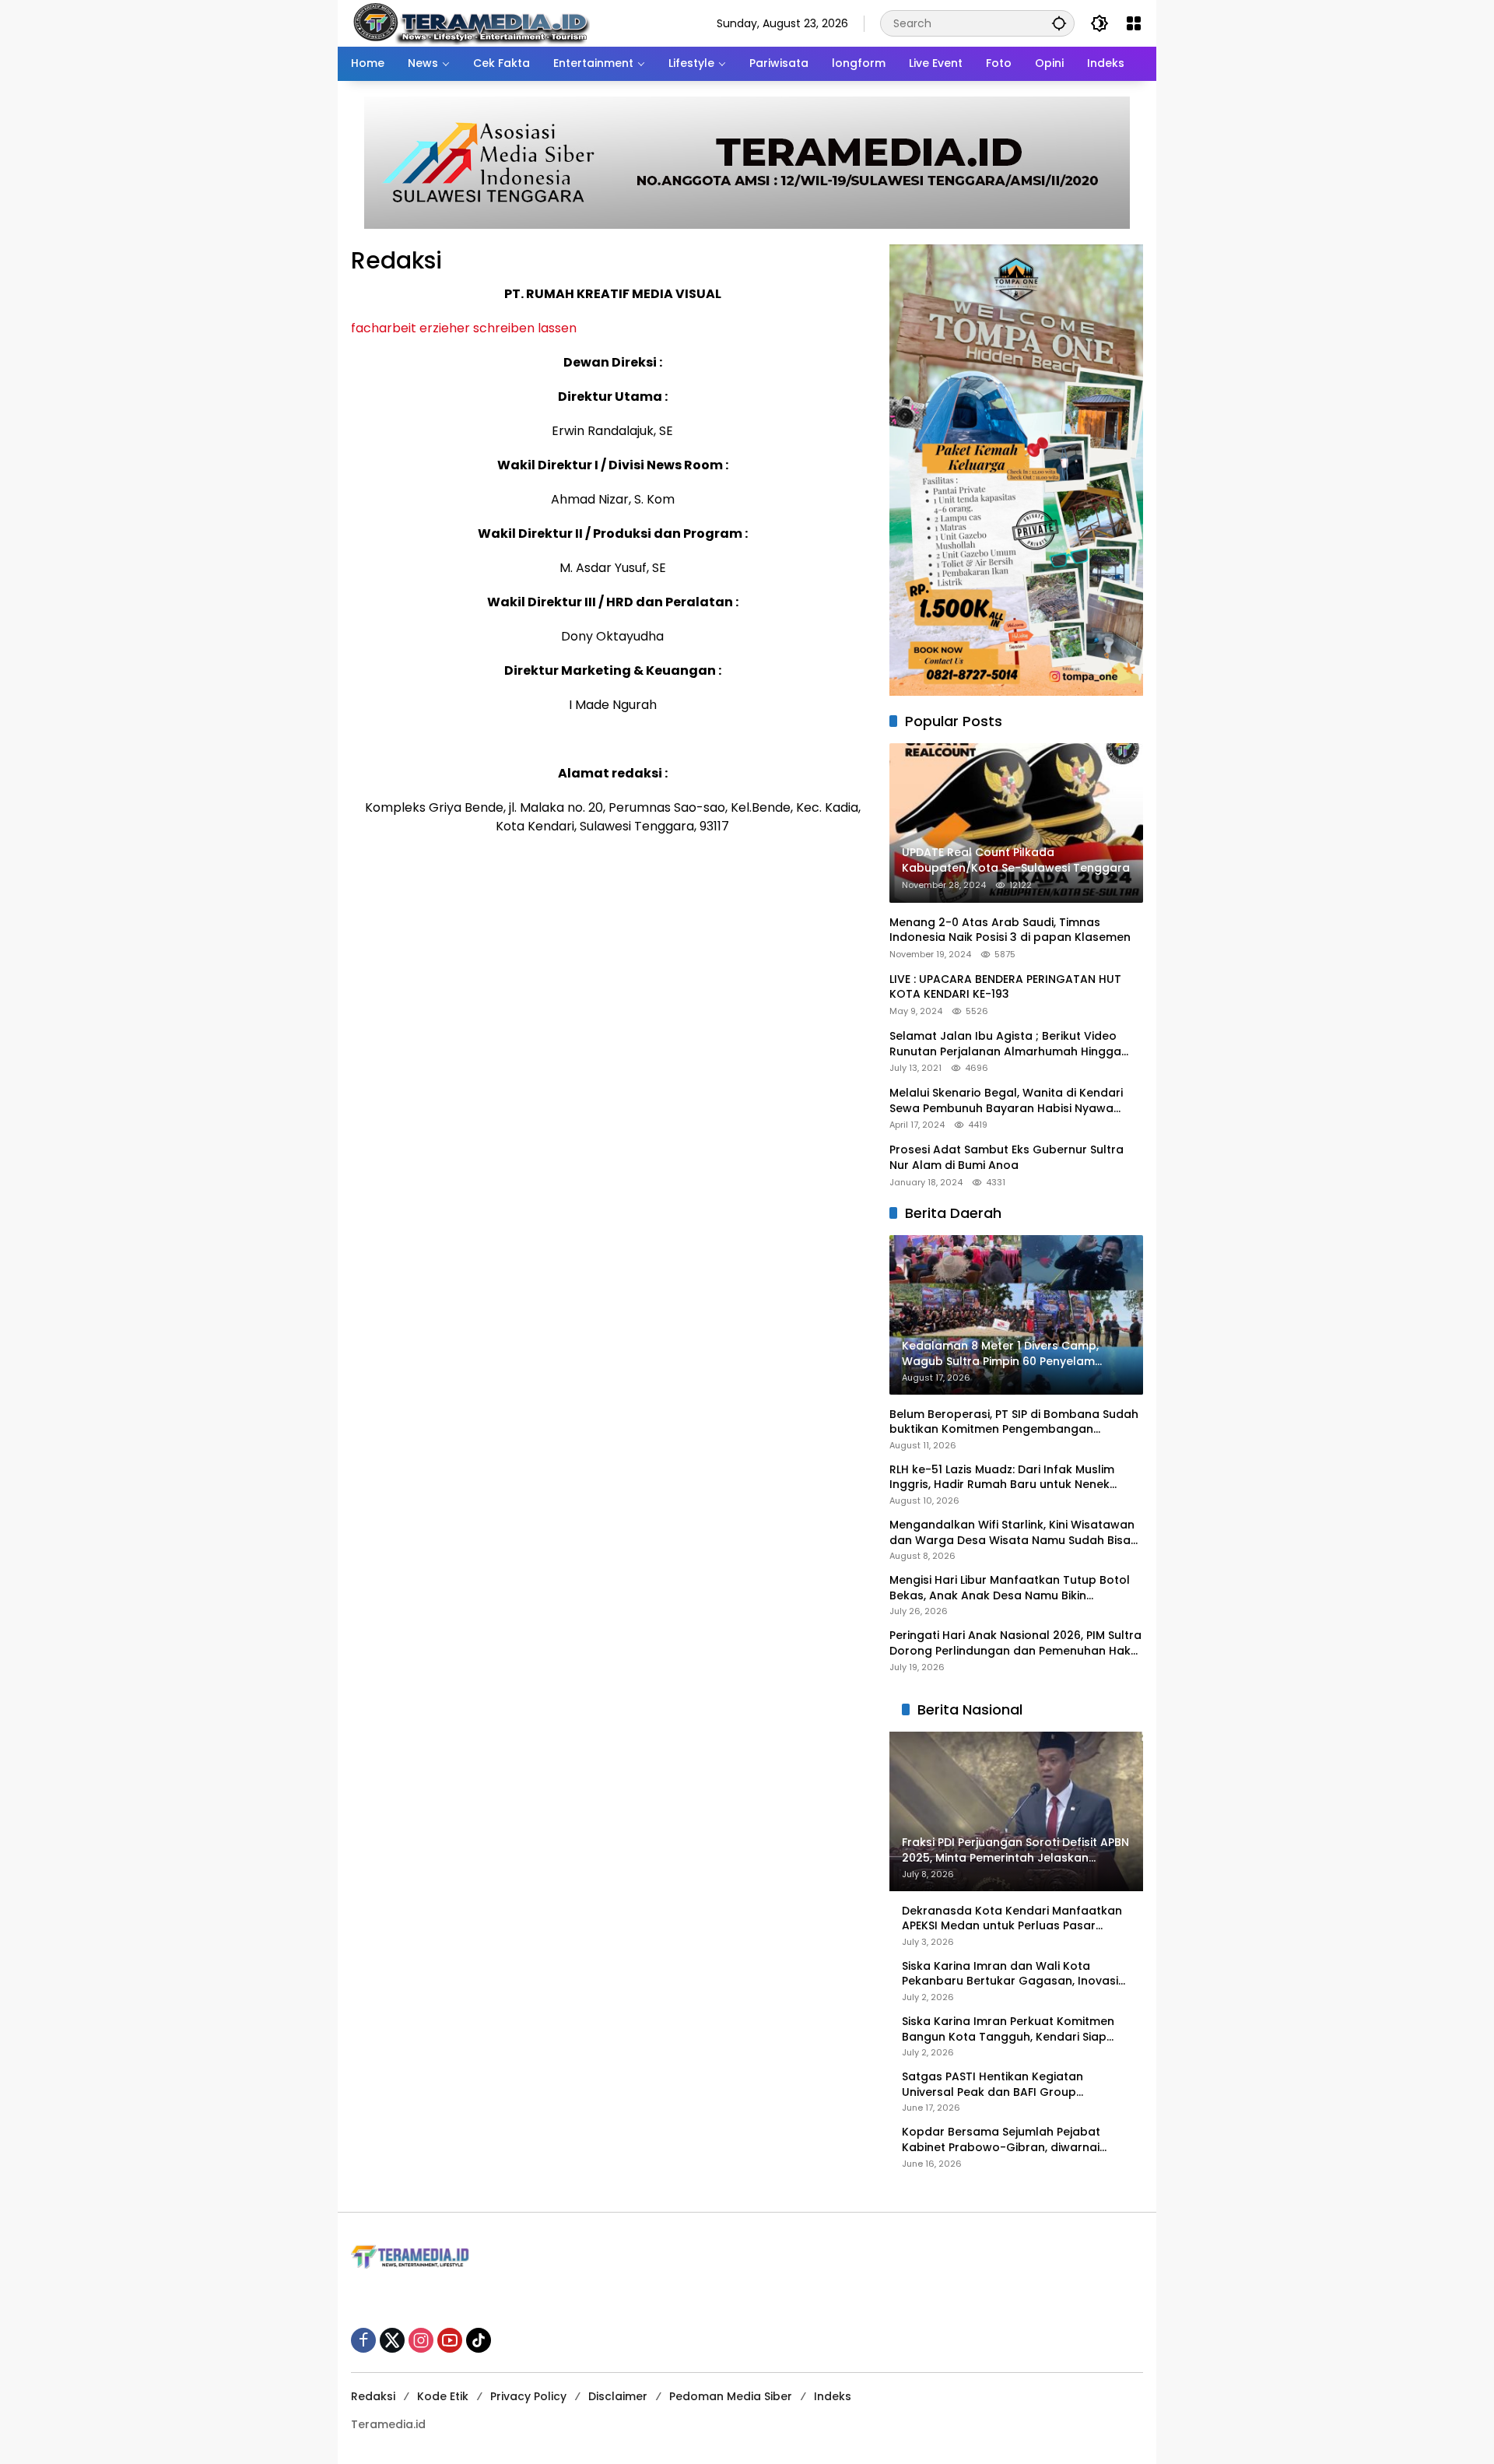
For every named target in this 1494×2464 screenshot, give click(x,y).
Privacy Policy (528, 2396)
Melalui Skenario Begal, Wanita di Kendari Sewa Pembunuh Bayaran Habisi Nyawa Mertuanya (1006, 1101)
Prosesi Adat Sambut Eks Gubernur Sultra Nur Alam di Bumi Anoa (1007, 1158)
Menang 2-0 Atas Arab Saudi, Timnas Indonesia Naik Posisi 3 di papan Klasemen (1010, 930)
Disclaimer (618, 2396)
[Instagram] (421, 2340)
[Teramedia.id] (470, 23)
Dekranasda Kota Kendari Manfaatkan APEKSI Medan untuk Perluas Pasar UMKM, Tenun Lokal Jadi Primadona (1012, 1919)
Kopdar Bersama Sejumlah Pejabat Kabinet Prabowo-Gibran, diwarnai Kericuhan (1001, 2140)
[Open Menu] (1134, 23)
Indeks (833, 2396)
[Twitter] (392, 2340)
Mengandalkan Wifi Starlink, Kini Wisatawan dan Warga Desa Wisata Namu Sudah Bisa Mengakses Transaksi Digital (1012, 1533)
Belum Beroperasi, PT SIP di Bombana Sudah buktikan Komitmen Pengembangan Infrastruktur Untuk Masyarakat (1014, 1422)
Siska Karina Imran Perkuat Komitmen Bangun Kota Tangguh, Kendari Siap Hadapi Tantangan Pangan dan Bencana (1008, 2029)
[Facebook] (363, 2340)
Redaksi (373, 2396)
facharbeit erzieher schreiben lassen (464, 328)
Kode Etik (443, 2396)
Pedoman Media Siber (731, 2396)
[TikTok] (479, 2340)
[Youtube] (450, 2340)
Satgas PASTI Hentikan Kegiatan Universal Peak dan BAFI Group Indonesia (992, 2085)
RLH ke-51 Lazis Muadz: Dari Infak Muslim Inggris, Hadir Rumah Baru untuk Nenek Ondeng (1002, 1478)
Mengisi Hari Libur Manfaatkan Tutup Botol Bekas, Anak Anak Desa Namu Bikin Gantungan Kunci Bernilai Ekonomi (1010, 1588)
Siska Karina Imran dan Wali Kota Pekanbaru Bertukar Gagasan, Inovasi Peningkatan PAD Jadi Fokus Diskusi (1010, 1974)
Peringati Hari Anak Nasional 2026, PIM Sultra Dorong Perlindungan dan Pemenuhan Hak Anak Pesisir (1015, 1643)
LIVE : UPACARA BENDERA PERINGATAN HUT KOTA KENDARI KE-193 (1005, 987)
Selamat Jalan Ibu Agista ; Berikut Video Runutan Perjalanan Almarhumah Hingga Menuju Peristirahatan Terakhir (1005, 1044)
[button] (1059, 23)
